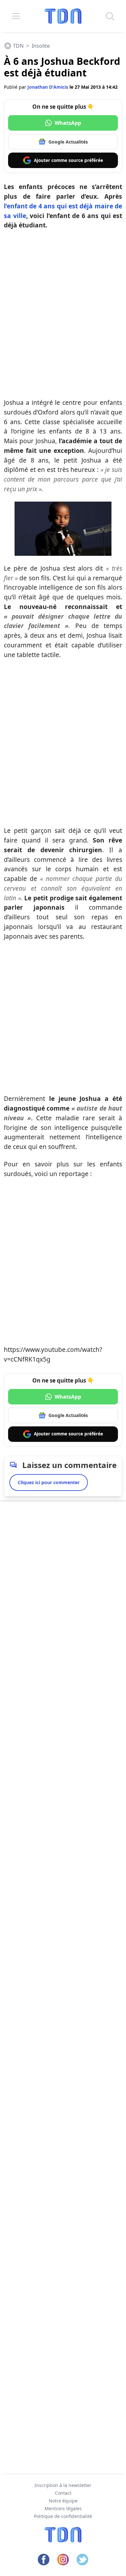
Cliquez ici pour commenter (49, 1482)
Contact (63, 2493)
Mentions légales (63, 2508)
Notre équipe (63, 2501)
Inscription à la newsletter (63, 2485)
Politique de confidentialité (63, 2516)
